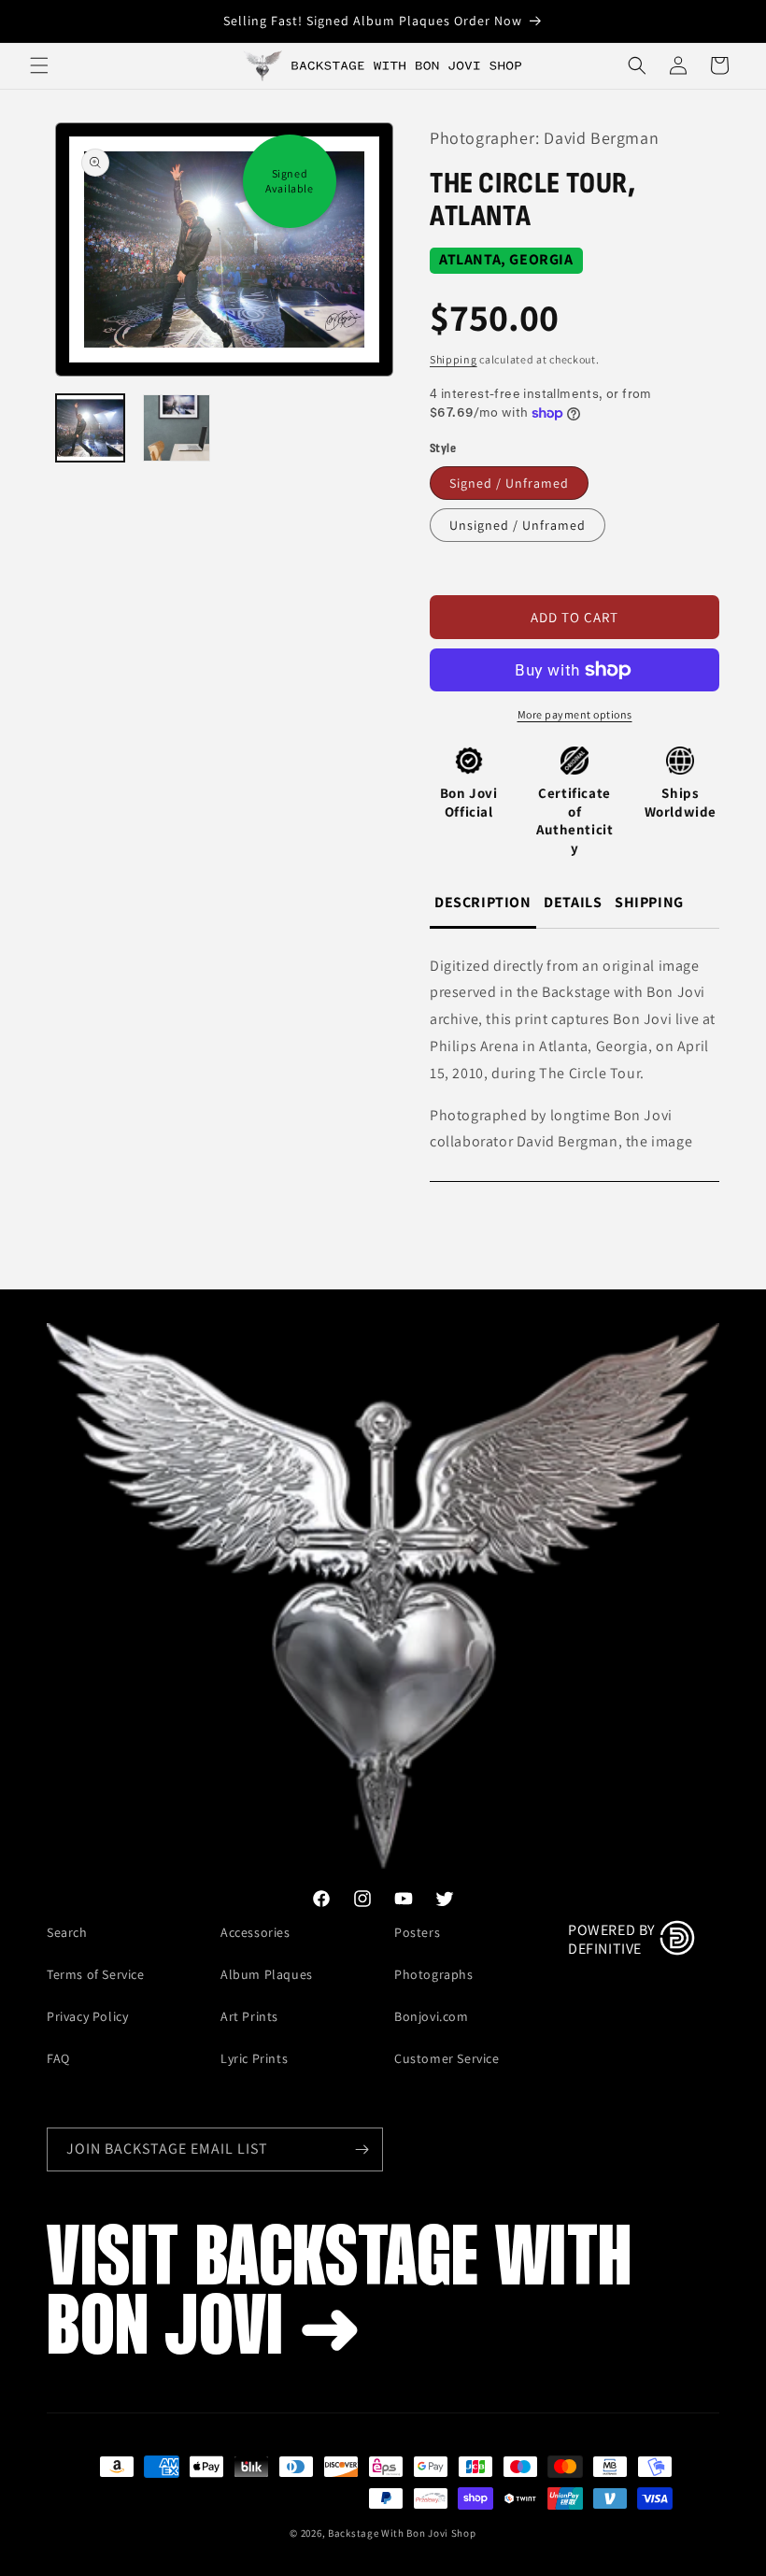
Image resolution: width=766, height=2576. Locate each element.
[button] (39, 65)
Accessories (255, 1932)
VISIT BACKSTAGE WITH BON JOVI (340, 2297)
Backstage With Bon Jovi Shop (402, 2533)
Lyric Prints (254, 2058)
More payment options (575, 714)
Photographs (434, 1974)
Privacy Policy (87, 2016)
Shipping (454, 359)
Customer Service (447, 2058)
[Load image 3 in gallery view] (177, 428)
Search (67, 1932)
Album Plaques (267, 1974)
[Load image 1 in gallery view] (90, 428)
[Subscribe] (362, 2149)
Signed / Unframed (509, 483)
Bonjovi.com (432, 2016)
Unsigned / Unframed (518, 525)
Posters (417, 1932)
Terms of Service (96, 1974)
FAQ (58, 2058)
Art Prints (249, 2016)
